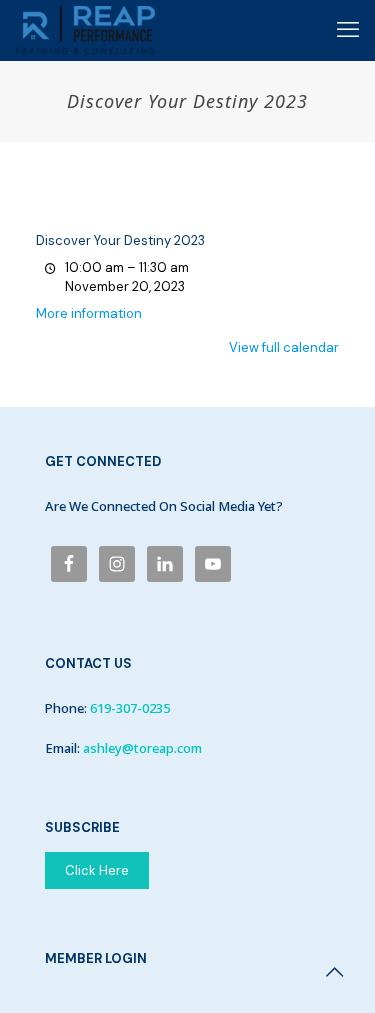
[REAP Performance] (85, 30)
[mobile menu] (348, 30)
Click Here (97, 870)
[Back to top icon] (334, 972)
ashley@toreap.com (142, 748)
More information (89, 313)
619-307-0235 (130, 708)
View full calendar (284, 347)
